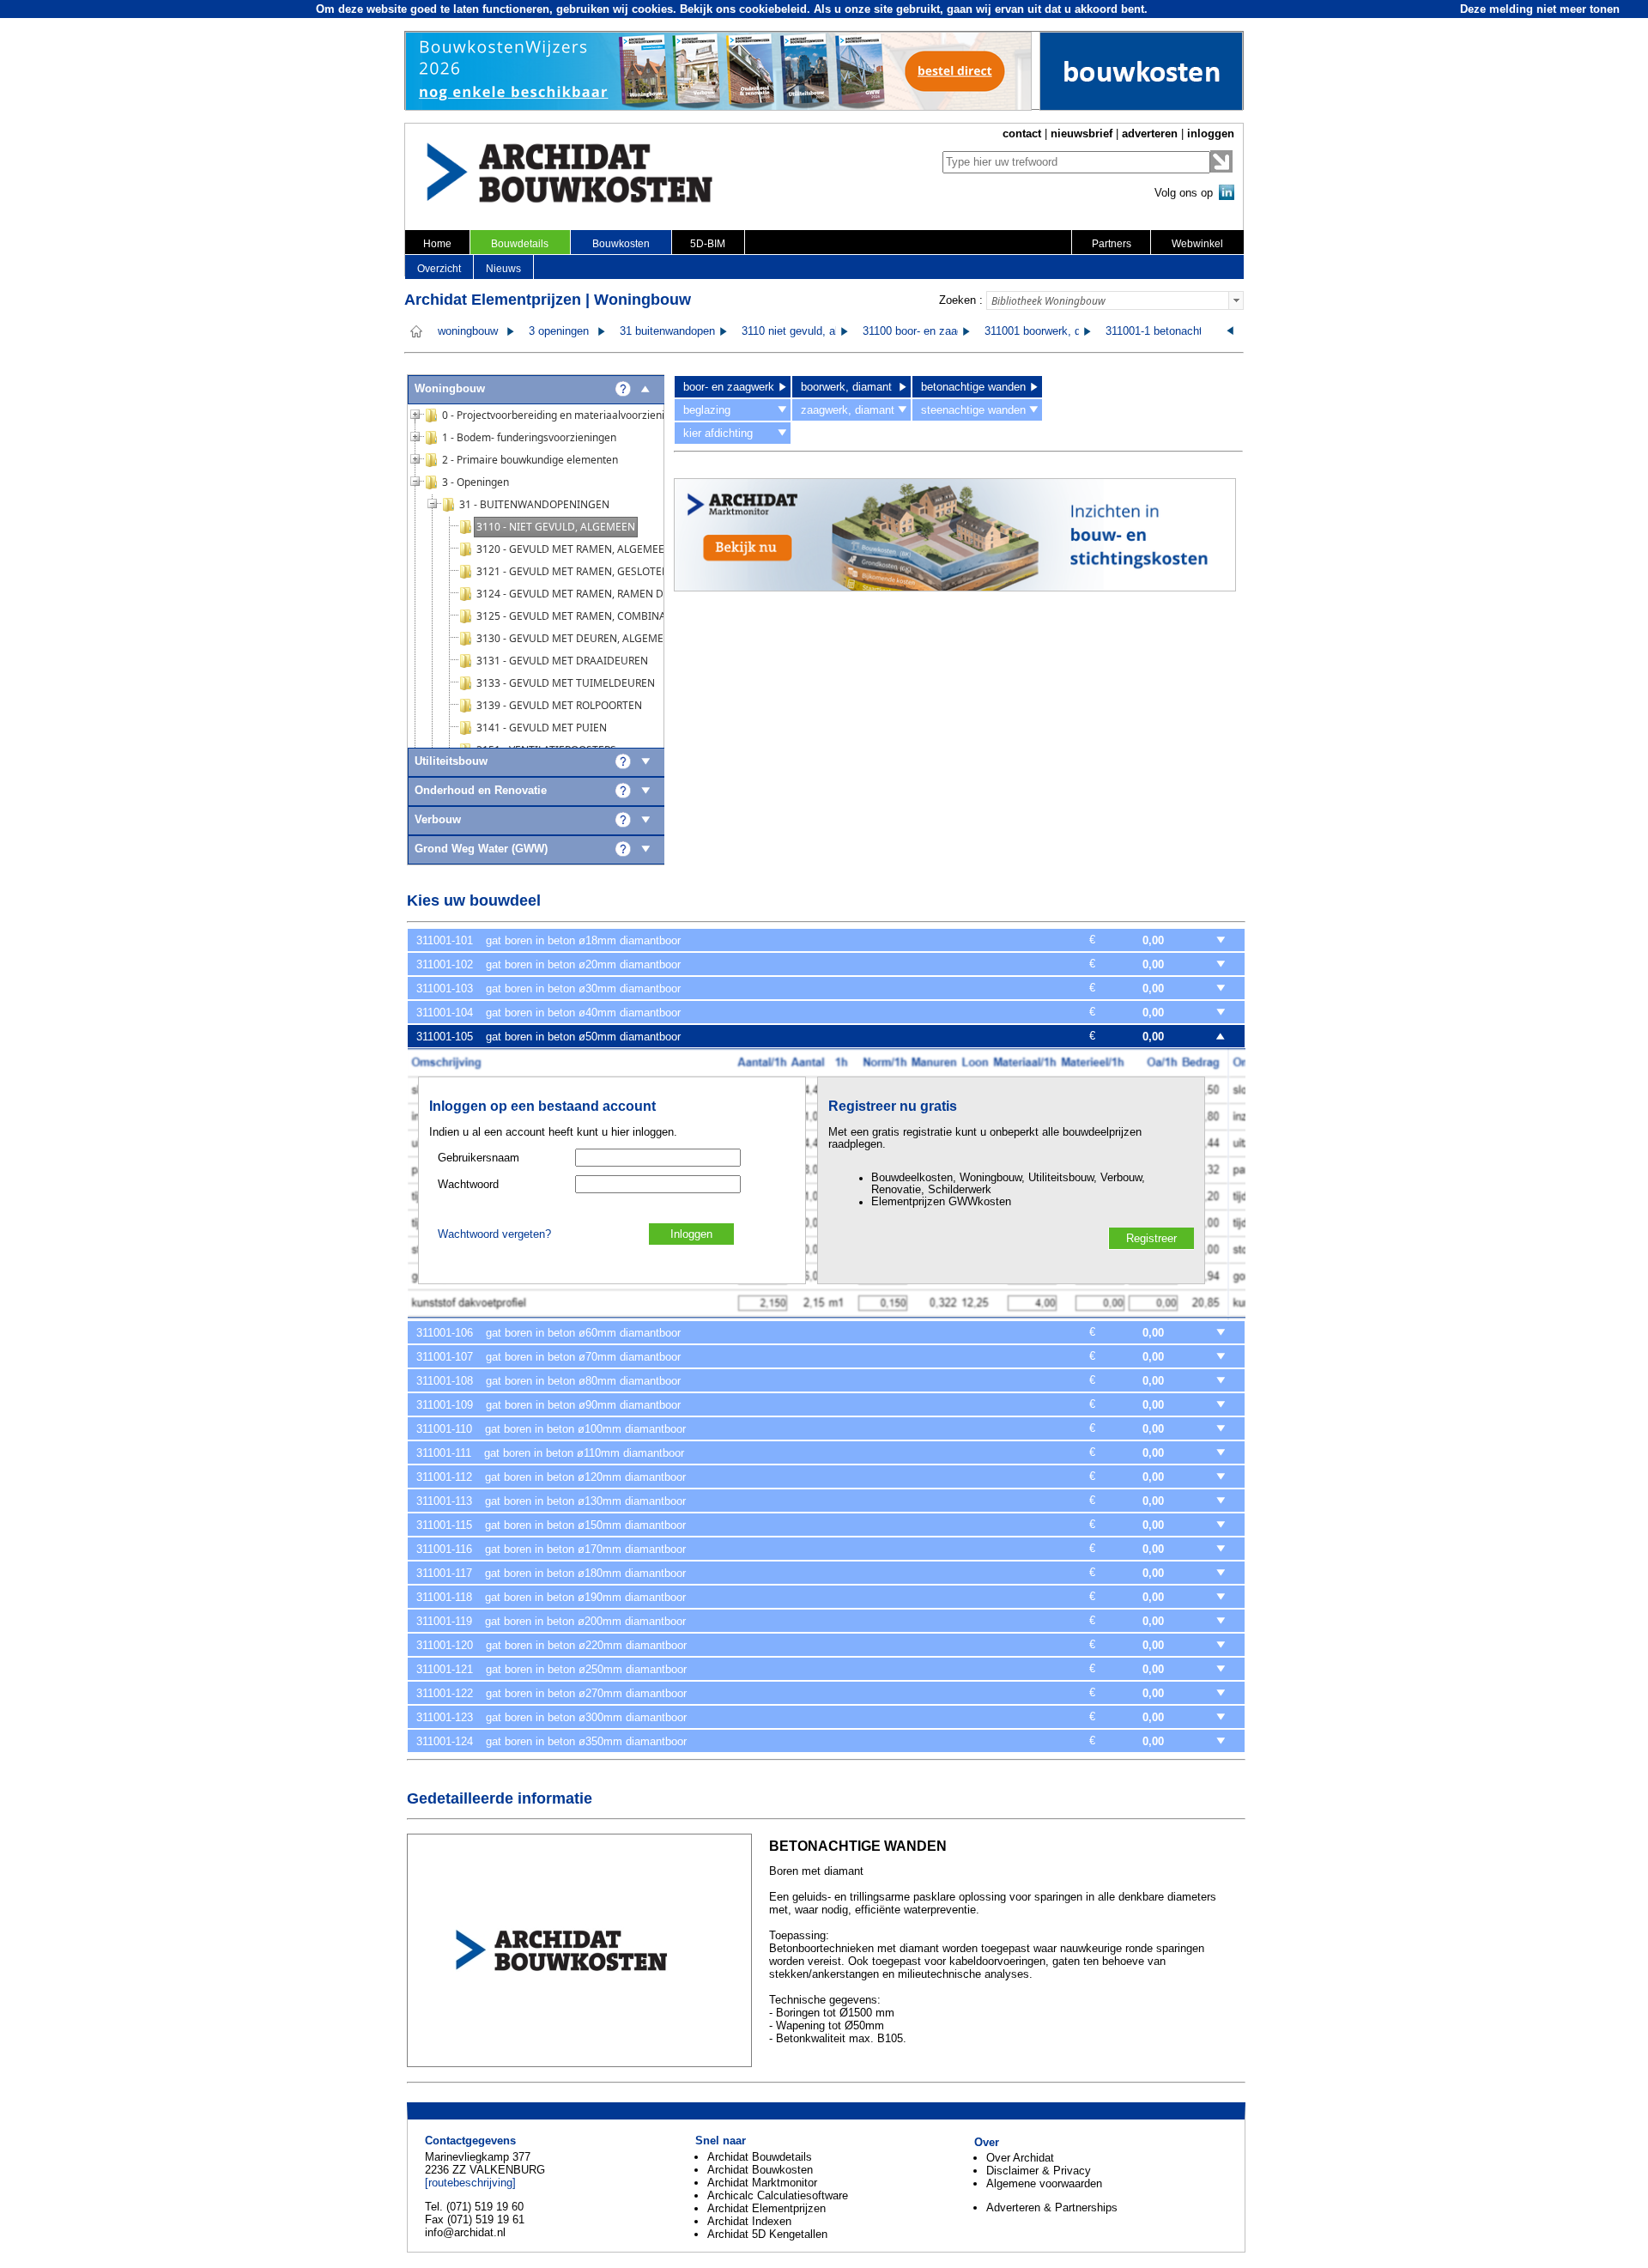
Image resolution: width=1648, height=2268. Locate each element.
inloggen (1211, 133)
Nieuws (503, 269)
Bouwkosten (621, 244)
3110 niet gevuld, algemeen (809, 331)
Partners (1112, 244)
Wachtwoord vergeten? (494, 1234)
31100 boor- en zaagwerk (924, 331)
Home (437, 244)
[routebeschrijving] (470, 2183)
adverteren (1150, 133)
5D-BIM (708, 244)
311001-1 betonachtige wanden (1182, 331)
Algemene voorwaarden (1044, 2183)
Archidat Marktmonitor (762, 2183)
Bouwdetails (520, 244)
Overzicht (439, 269)
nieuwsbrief (1081, 133)
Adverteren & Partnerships (1052, 2207)
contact (1022, 133)
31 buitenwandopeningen (681, 331)
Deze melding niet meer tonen (1540, 9)
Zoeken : (961, 300)
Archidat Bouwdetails (760, 2157)
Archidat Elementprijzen (766, 2208)
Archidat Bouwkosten (760, 2170)
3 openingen (559, 331)
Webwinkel (1197, 244)
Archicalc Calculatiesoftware (778, 2195)
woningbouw (468, 331)
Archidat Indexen (749, 2221)
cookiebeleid (773, 9)
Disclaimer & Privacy (1039, 2171)
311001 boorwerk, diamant (1049, 331)
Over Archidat (1020, 2158)
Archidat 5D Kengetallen (767, 2234)
